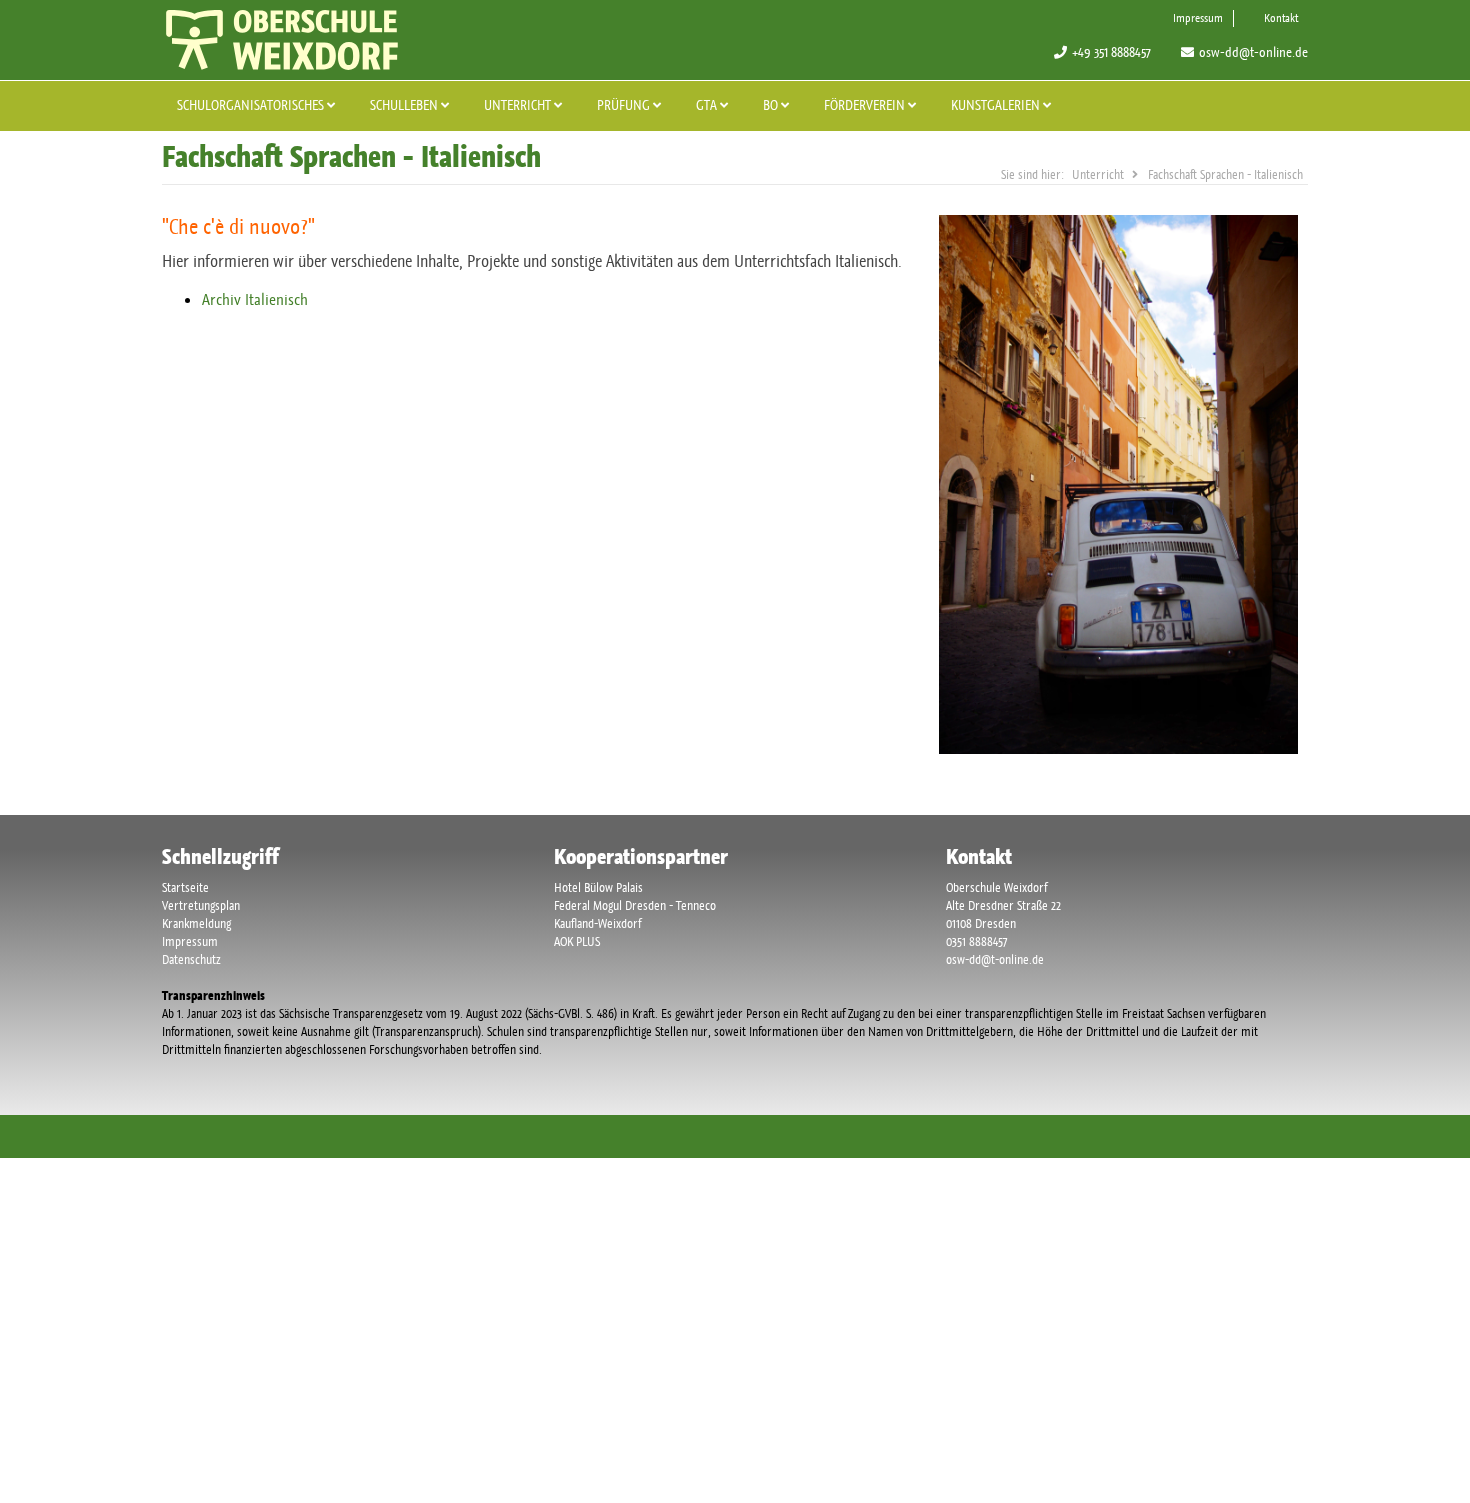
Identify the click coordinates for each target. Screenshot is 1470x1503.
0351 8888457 (976, 941)
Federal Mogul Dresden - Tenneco (635, 905)
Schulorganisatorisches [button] (252, 105)
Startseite (185, 887)
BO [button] (772, 105)
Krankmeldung (196, 923)
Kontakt (1281, 18)
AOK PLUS (577, 941)
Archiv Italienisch (255, 299)
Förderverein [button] (866, 105)
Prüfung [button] (625, 105)
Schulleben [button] (405, 105)
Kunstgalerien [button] (997, 105)
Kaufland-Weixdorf (597, 923)
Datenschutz (191, 959)
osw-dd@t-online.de (1253, 52)
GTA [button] (708, 105)
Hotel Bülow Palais (598, 887)
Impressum (1198, 18)
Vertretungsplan (201, 905)
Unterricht (519, 105)
